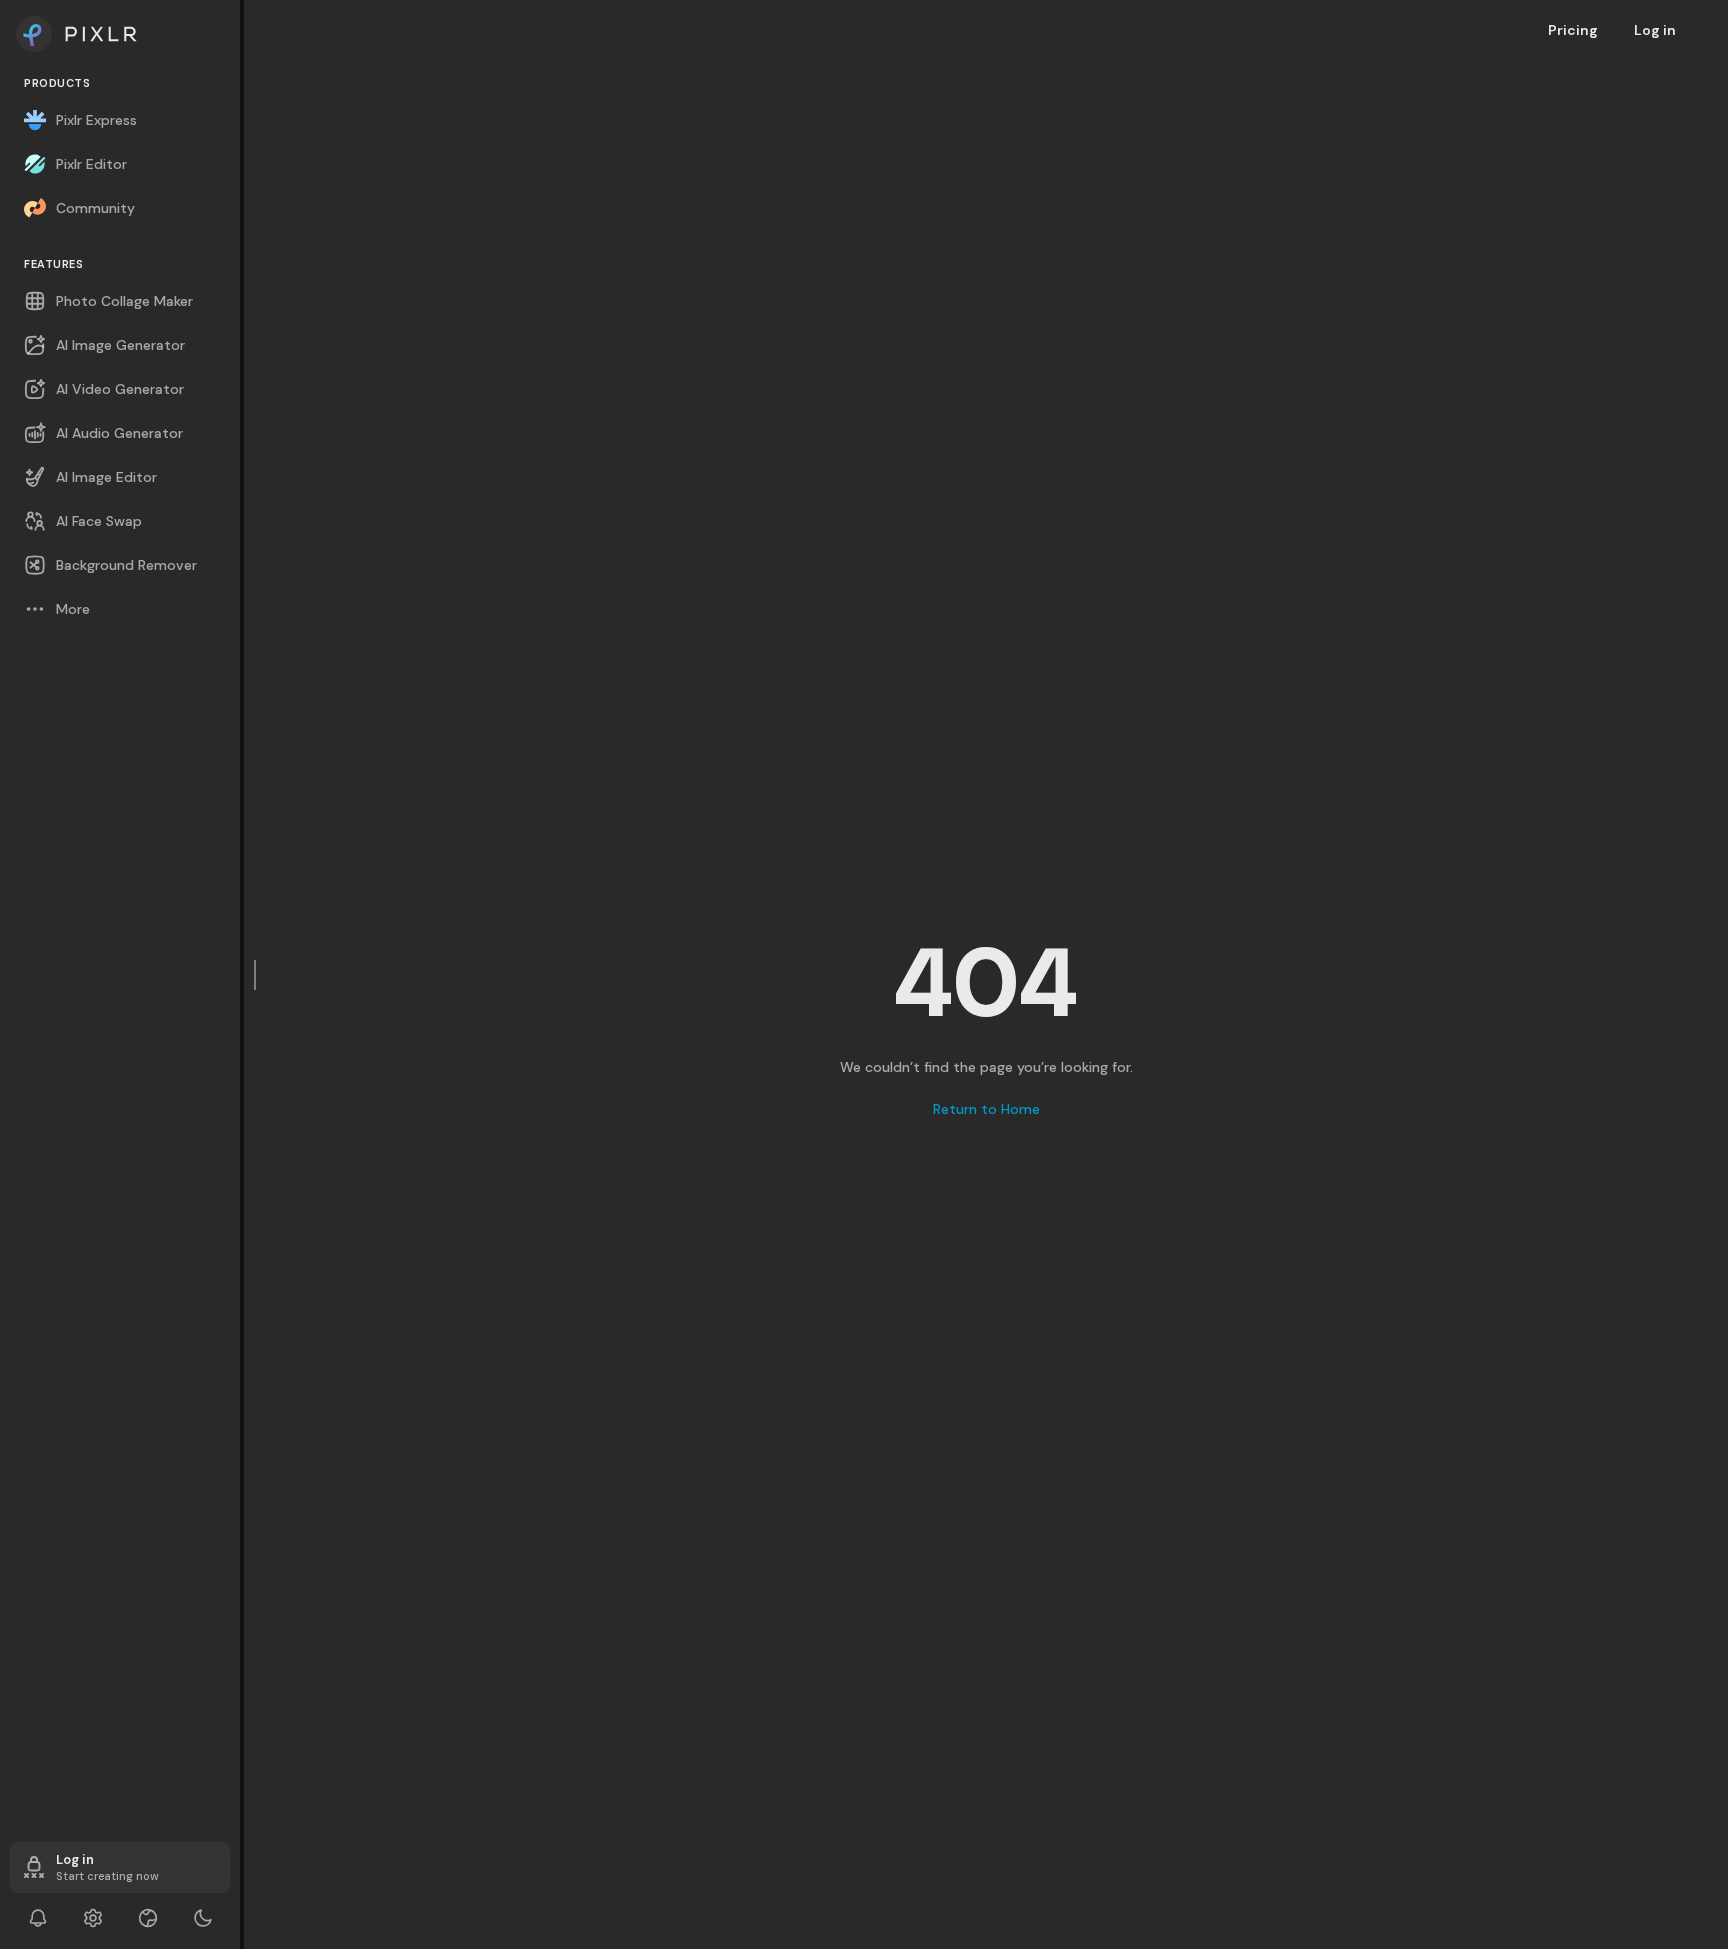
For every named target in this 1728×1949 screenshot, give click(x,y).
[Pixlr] (120, 34)
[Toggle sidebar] (256, 975)
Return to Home (986, 1109)
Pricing (1573, 30)
